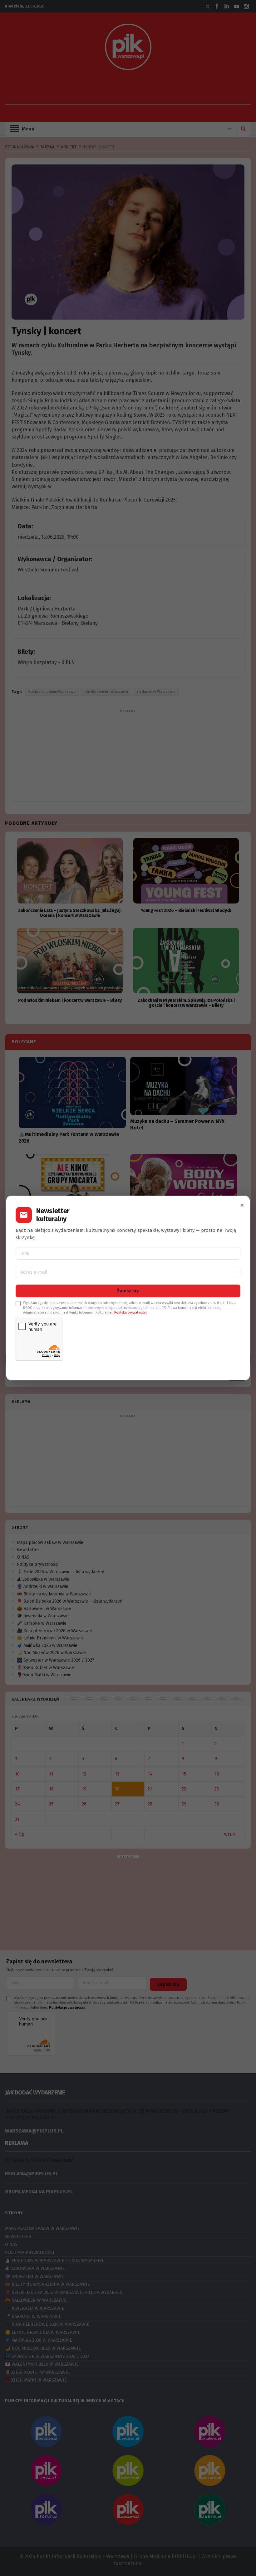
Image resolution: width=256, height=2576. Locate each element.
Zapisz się (128, 1291)
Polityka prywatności (130, 1312)
